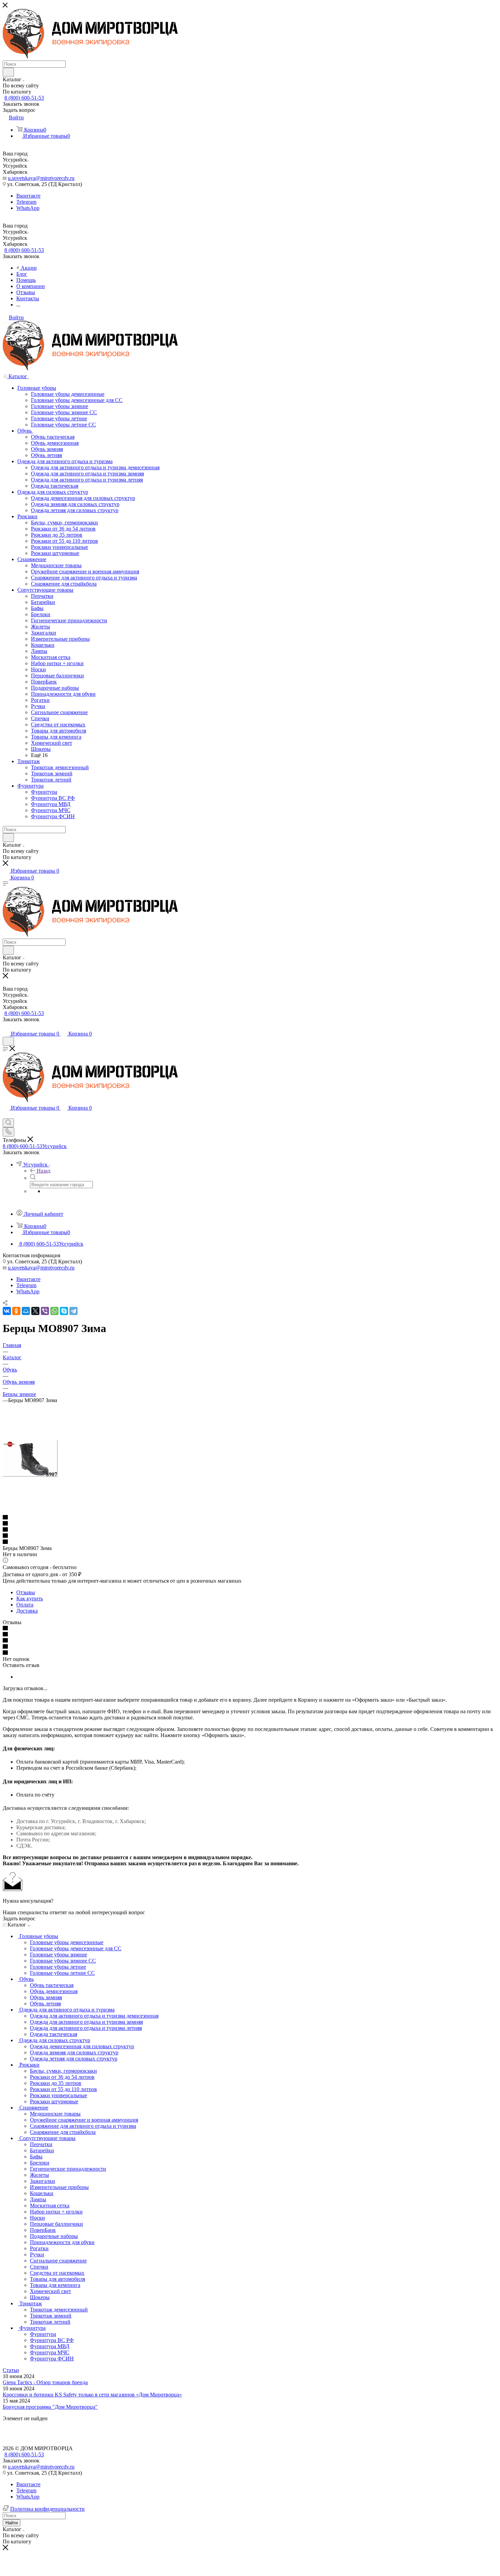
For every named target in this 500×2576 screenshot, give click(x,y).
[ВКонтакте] (7, 1311)
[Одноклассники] (16, 1311)
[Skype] (64, 1311)
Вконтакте (28, 196)
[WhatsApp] (54, 1311)
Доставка (27, 1611)
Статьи (11, 2370)
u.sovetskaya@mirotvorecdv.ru (41, 178)
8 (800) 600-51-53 (24, 98)
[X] (35, 1311)
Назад (44, 1171)
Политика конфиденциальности (47, 2509)
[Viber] (45, 1311)
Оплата (25, 1605)
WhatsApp (28, 208)
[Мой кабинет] (6, 1027)
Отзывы (26, 1592)
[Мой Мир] (26, 1311)
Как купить (30, 1598)
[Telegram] (73, 1311)
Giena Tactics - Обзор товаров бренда (45, 2382)
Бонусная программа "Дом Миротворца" (50, 2407)
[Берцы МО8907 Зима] (30, 1475)
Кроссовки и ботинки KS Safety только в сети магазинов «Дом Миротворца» (92, 2395)
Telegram (26, 202)
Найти (12, 2523)
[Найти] (8, 72)
